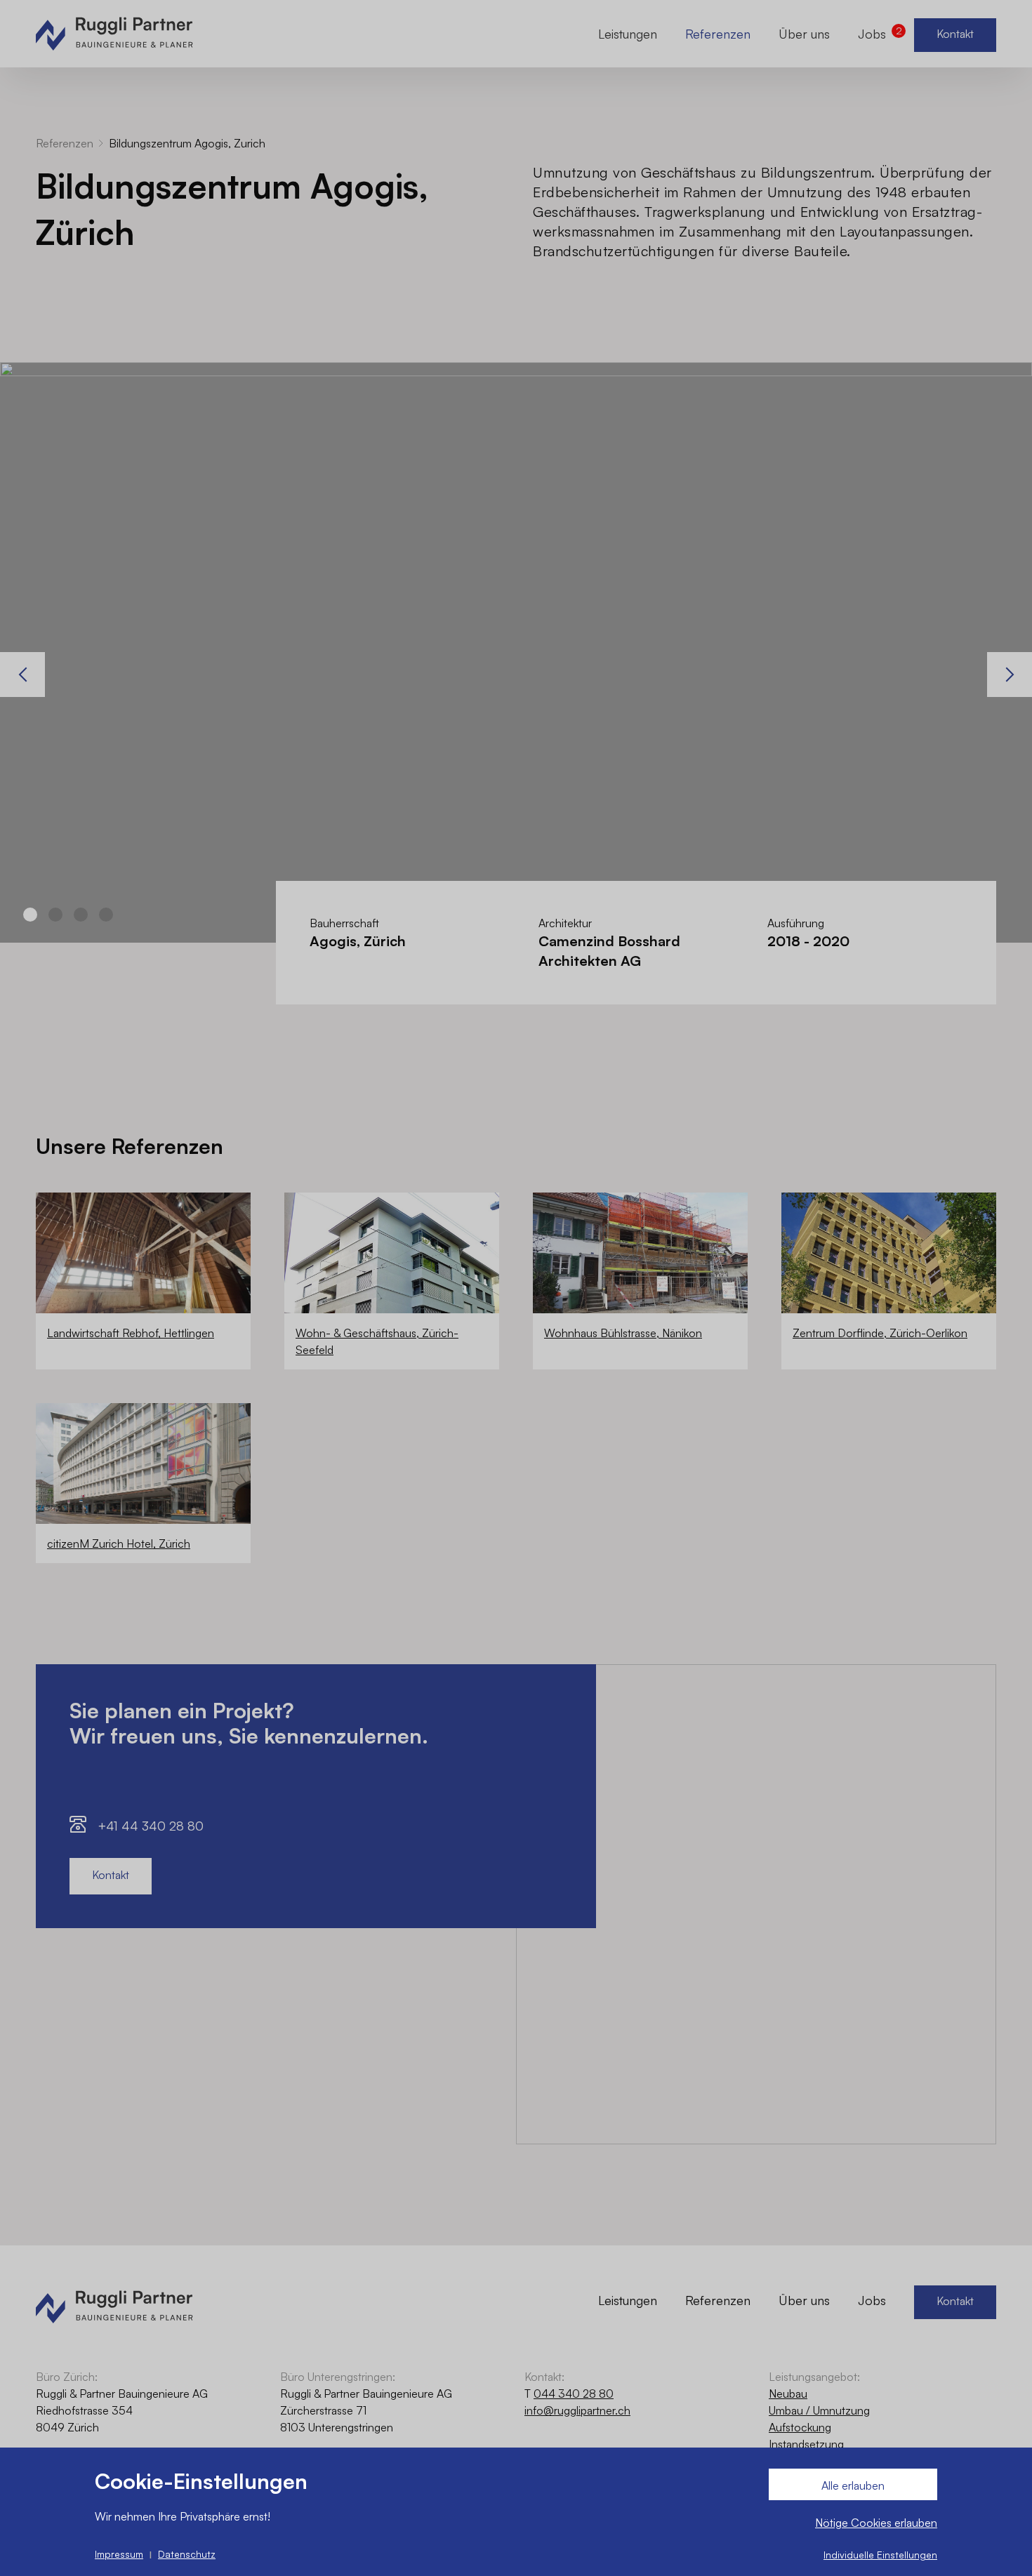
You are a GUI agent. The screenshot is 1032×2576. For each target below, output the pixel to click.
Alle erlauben (853, 2485)
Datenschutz (187, 2554)
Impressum (119, 2554)
